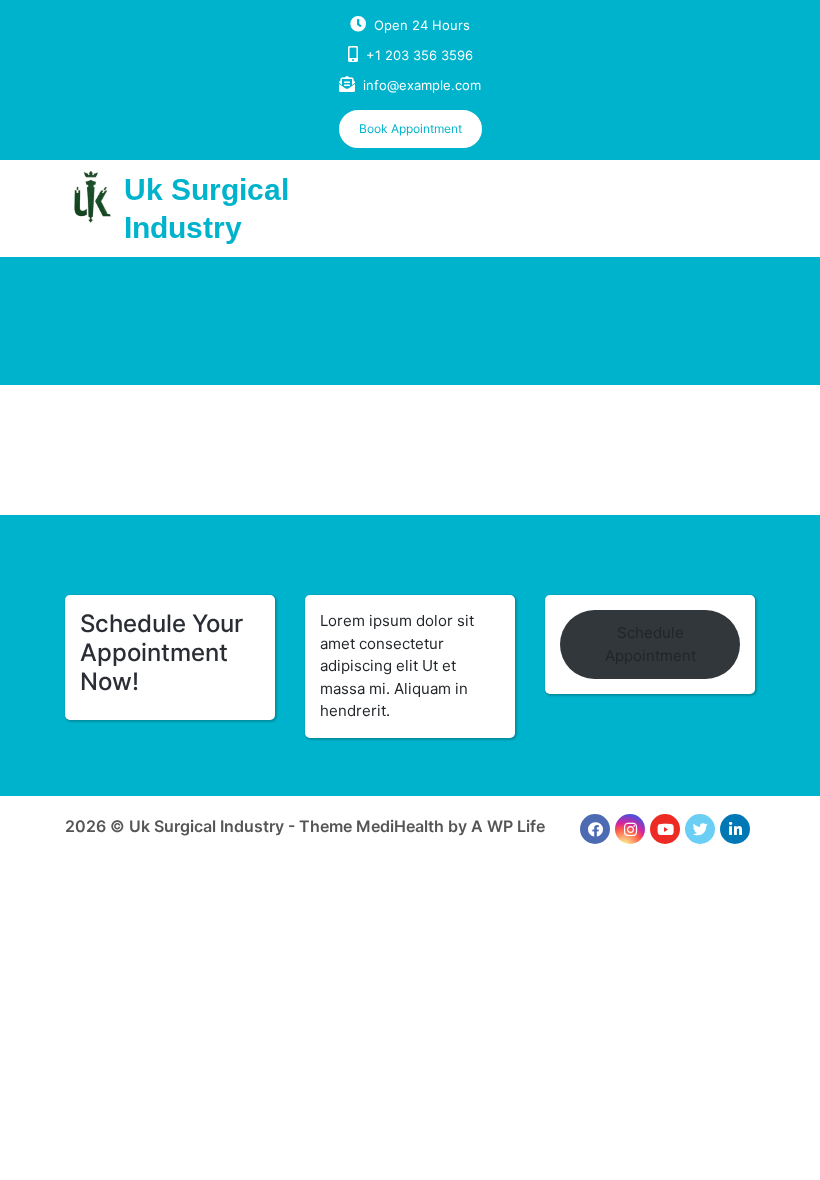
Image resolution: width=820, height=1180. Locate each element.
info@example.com (422, 85)
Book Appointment (410, 128)
